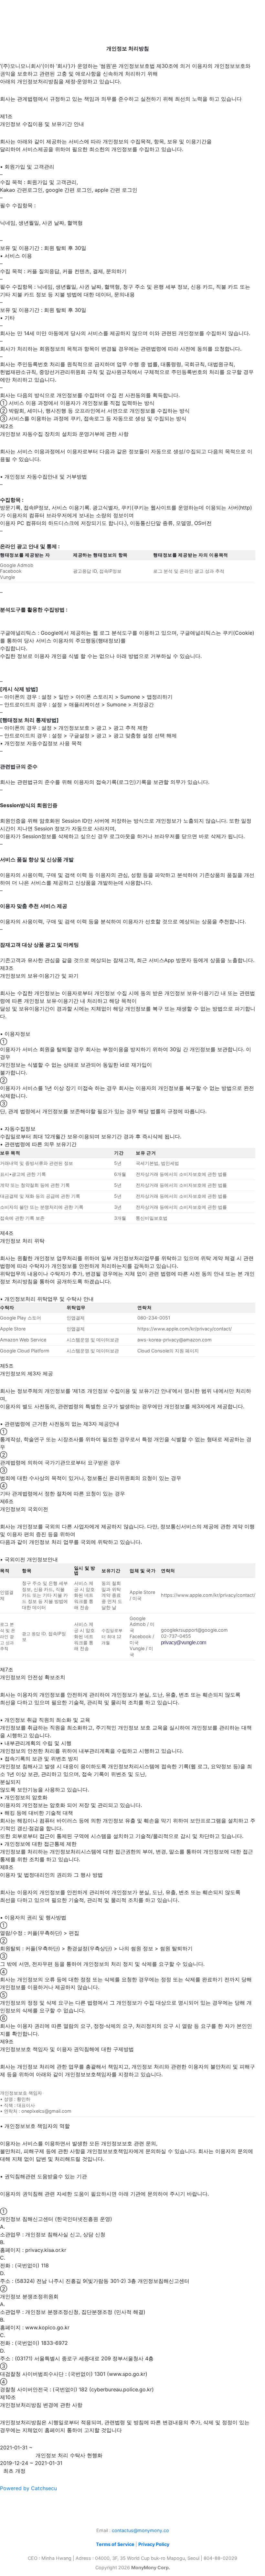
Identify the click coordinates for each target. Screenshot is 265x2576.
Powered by (28, 2488)
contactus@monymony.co (140, 2530)
